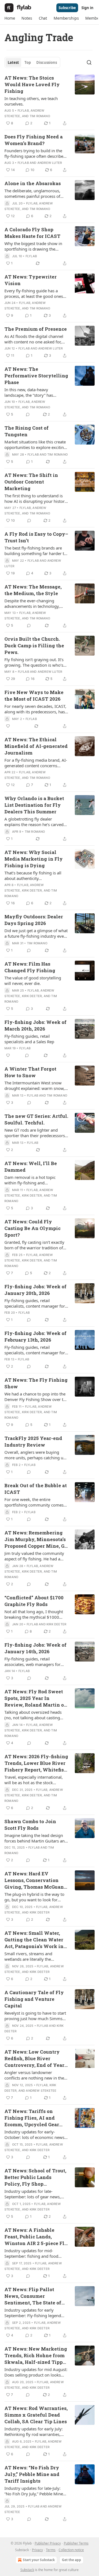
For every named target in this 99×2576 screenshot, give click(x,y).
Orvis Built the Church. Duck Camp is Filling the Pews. (34, 646)
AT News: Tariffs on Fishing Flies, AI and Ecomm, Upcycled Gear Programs (32, 2118)
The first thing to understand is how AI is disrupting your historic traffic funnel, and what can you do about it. (36, 498)
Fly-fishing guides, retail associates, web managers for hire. (32, 1662)
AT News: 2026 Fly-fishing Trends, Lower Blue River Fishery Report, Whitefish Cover (36, 1763)
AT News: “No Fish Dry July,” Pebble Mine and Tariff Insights (32, 2474)
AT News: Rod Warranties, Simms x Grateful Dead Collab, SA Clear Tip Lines (36, 2415)
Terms (51, 2550)
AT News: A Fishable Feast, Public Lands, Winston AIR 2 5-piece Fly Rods (36, 2237)
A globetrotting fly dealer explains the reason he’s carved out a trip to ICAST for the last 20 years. (35, 822)
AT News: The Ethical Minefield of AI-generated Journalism (36, 746)
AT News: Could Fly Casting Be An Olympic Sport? (32, 1228)
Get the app (71, 2560)
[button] (10, 18)
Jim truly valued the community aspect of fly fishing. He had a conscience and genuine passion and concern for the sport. (35, 1556)
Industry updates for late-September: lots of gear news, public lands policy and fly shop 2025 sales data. (34, 2194)
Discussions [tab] (47, 62)
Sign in (87, 8)
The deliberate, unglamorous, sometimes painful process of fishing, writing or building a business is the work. (32, 193)
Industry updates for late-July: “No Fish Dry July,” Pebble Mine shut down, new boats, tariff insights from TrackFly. (34, 2491)
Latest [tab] (13, 62)
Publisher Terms (76, 2543)
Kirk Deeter (32, 890)
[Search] (89, 62)
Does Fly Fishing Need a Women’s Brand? (34, 140)
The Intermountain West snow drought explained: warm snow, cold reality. (35, 1085)
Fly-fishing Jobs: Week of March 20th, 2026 (35, 1025)
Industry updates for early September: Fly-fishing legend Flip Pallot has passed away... (33, 2313)
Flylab (23, 111)
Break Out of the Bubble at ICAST (36, 1489)
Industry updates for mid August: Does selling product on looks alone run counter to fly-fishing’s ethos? (36, 2372)
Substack (27, 2570)
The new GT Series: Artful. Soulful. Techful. (36, 1119)
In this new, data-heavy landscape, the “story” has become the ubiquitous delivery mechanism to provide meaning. (35, 392)
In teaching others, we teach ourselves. (31, 101)
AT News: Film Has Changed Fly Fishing (30, 967)
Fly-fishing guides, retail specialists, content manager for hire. (35, 1303)
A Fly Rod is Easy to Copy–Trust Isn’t (36, 537)
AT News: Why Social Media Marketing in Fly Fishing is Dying (34, 859)
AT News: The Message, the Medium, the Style (33, 590)
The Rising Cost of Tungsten (27, 431)
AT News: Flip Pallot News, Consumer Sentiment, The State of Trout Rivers (33, 2296)
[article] (50, 101)
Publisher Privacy (48, 2543)
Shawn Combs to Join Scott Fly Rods (30, 1825)
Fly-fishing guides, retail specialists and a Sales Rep (29, 1039)
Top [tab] (28, 62)
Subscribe (67, 8)
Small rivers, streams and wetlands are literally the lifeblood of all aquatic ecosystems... (28, 1956)
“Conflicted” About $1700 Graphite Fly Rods (34, 1601)
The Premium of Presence (36, 329)
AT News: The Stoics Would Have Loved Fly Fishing (32, 84)
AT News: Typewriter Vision (31, 280)
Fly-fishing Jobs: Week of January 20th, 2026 (35, 1290)
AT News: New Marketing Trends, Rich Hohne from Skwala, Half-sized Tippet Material (36, 2356)
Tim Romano (40, 116)
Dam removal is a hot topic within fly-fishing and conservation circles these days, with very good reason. (34, 1180)
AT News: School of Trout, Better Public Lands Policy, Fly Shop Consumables (35, 2177)
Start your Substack (39, 2560)
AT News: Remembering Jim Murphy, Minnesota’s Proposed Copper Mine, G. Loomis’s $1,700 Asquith (35, 1539)
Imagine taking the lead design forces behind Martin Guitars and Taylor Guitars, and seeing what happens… (36, 1838)
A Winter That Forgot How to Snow (30, 1072)
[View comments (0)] (28, 414)
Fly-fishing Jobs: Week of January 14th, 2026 (35, 1648)
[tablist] (32, 62)
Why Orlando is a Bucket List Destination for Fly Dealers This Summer (34, 805)
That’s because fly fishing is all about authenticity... (33, 876)
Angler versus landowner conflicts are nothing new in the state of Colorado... (34, 2075)
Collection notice (71, 2550)
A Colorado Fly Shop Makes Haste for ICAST (32, 233)
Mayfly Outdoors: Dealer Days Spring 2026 (34, 920)
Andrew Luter (50, 163)
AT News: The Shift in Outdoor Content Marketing (31, 482)
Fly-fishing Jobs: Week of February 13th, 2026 (35, 1336)
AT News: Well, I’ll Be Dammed (31, 1167)
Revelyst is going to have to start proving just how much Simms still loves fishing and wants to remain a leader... (35, 2016)
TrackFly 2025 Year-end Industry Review (33, 1441)
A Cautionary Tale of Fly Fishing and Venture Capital (34, 1999)
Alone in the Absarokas (33, 183)
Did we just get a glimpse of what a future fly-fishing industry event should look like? (36, 933)
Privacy (37, 2550)
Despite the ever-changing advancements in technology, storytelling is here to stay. (32, 603)
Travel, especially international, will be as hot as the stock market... (34, 1780)
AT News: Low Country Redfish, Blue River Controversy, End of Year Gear (34, 2059)
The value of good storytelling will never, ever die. (33, 981)
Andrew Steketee (41, 2091)
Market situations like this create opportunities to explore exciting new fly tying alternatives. (35, 445)
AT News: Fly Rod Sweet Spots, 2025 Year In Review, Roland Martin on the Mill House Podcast (36, 1698)
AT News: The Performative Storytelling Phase (36, 376)
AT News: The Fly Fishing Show (36, 1383)
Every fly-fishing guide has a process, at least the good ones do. (34, 293)
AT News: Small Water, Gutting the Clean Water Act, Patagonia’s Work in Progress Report (34, 1940)
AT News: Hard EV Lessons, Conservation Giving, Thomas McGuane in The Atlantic (35, 1880)
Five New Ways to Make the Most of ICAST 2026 (34, 696)
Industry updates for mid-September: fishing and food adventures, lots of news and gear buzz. (32, 2253)
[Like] (8, 726)
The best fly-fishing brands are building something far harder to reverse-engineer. (35, 551)
